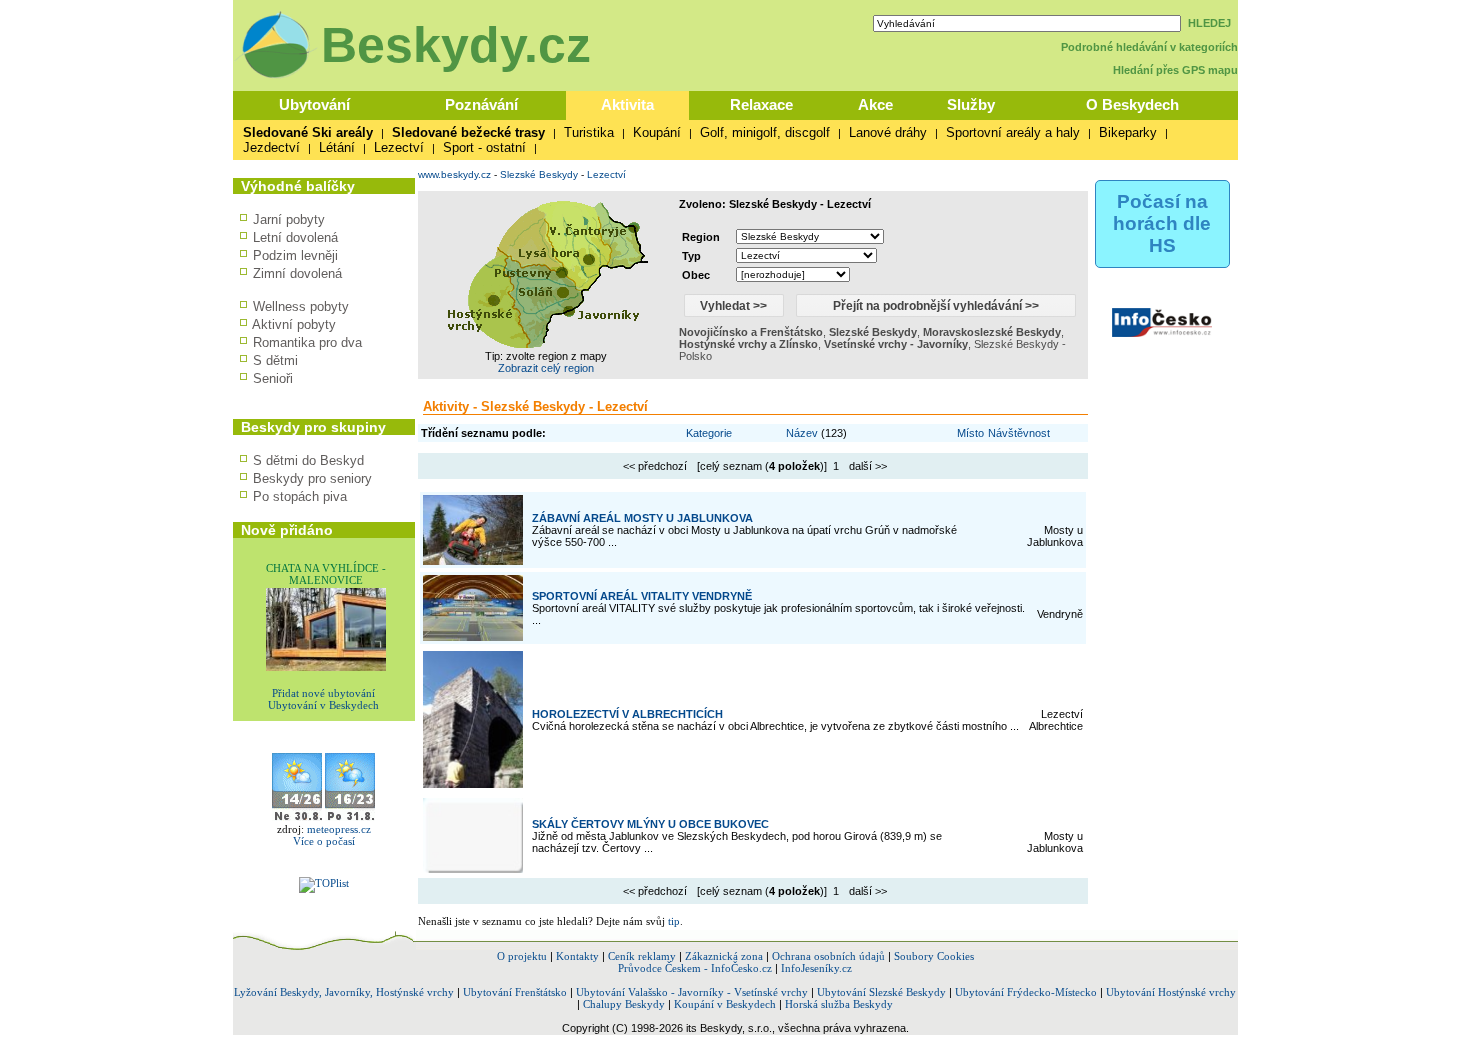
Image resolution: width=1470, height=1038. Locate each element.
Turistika (589, 132)
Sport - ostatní (484, 147)
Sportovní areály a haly (1013, 132)
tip (674, 921)
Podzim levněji (295, 255)
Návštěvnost (1019, 433)
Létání (337, 147)
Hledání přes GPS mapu (1175, 70)
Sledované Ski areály (308, 132)
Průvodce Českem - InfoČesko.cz (695, 968)
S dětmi (275, 360)
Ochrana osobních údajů (828, 956)
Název (802, 433)
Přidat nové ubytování (323, 693)
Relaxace (761, 104)
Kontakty (577, 956)
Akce (875, 104)
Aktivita (627, 104)
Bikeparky (1128, 132)
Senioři (273, 378)
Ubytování (314, 104)
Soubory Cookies (934, 956)
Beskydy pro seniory (312, 478)
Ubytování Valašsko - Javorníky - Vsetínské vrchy (692, 992)
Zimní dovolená (297, 273)
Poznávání (481, 104)
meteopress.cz (339, 829)
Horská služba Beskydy (839, 1004)
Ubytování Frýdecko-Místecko (1026, 992)
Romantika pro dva (307, 342)
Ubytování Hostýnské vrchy (1171, 992)
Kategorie (709, 433)
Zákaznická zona (724, 956)
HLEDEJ (1209, 23)
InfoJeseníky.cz (816, 968)
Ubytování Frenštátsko (515, 992)
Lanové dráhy (888, 132)
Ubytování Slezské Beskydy (881, 992)
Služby (971, 104)
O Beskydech (1132, 104)
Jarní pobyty (289, 219)
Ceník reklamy (642, 956)
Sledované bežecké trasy (468, 132)
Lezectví (399, 147)
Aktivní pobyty (294, 324)
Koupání (657, 132)
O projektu (522, 956)
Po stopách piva (300, 496)
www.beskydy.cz (454, 174)
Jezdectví (271, 147)
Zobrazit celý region (546, 368)
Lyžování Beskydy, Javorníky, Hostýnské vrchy (344, 992)
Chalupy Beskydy (624, 1004)
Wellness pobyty (301, 306)
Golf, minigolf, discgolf (765, 132)
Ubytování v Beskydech (323, 705)
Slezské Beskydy (539, 174)
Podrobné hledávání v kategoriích (1149, 47)
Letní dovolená (295, 237)
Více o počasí (324, 841)
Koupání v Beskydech (725, 1004)
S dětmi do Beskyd (308, 460)
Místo (970, 433)
